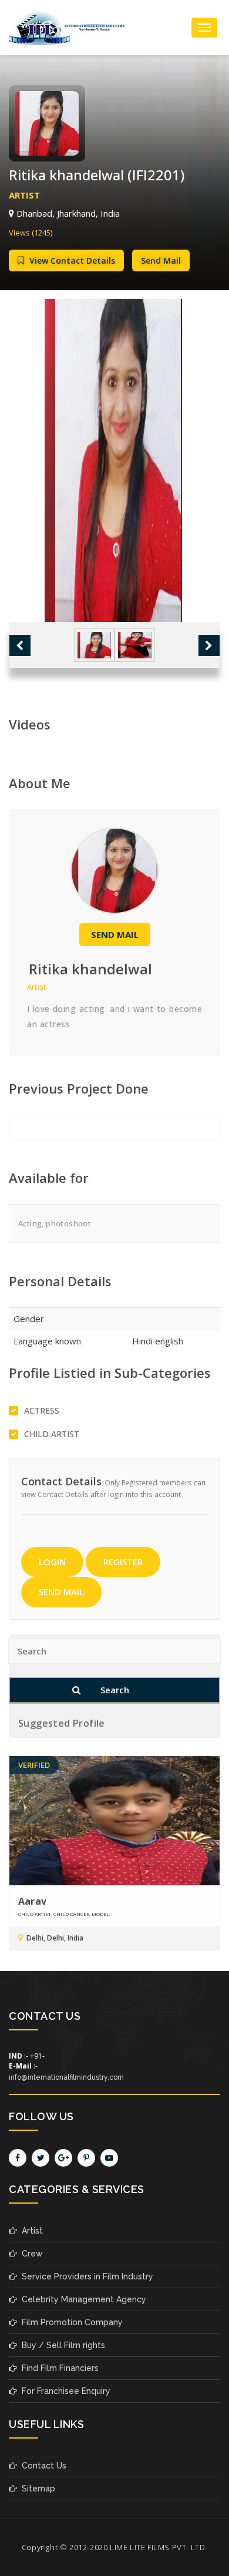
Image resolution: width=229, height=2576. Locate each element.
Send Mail (161, 260)
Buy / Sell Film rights (61, 2345)
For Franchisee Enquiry (64, 2391)
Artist (30, 2231)
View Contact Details (71, 260)
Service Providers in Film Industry (85, 2276)
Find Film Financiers (58, 2368)
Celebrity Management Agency (82, 2299)
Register (123, 1562)
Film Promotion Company (70, 2322)
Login (52, 1562)
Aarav (32, 1901)
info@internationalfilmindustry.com (66, 2077)
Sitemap (36, 2488)
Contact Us (42, 2466)
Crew (30, 2254)
